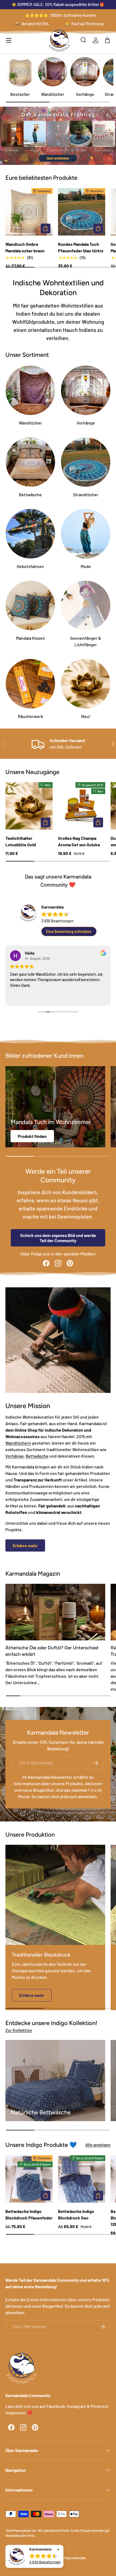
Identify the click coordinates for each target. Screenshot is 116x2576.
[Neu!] (86, 684)
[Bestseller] (20, 72)
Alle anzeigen (98, 2145)
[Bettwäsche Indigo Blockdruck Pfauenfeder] (29, 2179)
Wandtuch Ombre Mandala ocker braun (25, 247)
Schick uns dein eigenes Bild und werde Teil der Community (58, 1238)
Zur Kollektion (19, 2030)
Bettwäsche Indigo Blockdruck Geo (76, 2214)
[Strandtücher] (86, 462)
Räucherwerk (30, 716)
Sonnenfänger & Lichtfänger (86, 641)
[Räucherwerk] (30, 684)
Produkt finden (32, 1136)
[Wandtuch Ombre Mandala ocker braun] (29, 212)
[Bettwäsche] (30, 462)
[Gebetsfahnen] (30, 534)
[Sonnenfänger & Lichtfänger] (86, 605)
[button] (107, 40)
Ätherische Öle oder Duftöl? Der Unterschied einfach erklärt (52, 1651)
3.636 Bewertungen (57, 921)
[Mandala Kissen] (30, 605)
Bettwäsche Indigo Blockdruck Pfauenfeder (29, 2214)
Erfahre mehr (25, 1545)
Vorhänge (85, 94)
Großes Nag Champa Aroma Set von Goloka (79, 841)
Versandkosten (16, 2535)
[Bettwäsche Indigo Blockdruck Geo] (82, 2179)
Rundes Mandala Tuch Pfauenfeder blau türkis (81, 247)
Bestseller (20, 94)
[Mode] (86, 534)
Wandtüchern (18, 1443)
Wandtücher (53, 94)
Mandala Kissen (30, 638)
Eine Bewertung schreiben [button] (69, 931)
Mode (86, 566)
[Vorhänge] (85, 72)
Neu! (86, 716)
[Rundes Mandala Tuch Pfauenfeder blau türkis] (82, 212)
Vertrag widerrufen (73, 2558)
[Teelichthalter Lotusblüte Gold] (29, 806)
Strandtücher (86, 494)
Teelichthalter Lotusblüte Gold (21, 841)
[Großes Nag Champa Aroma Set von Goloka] (82, 806)
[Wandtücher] (53, 72)
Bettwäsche (30, 494)
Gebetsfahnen (30, 566)
